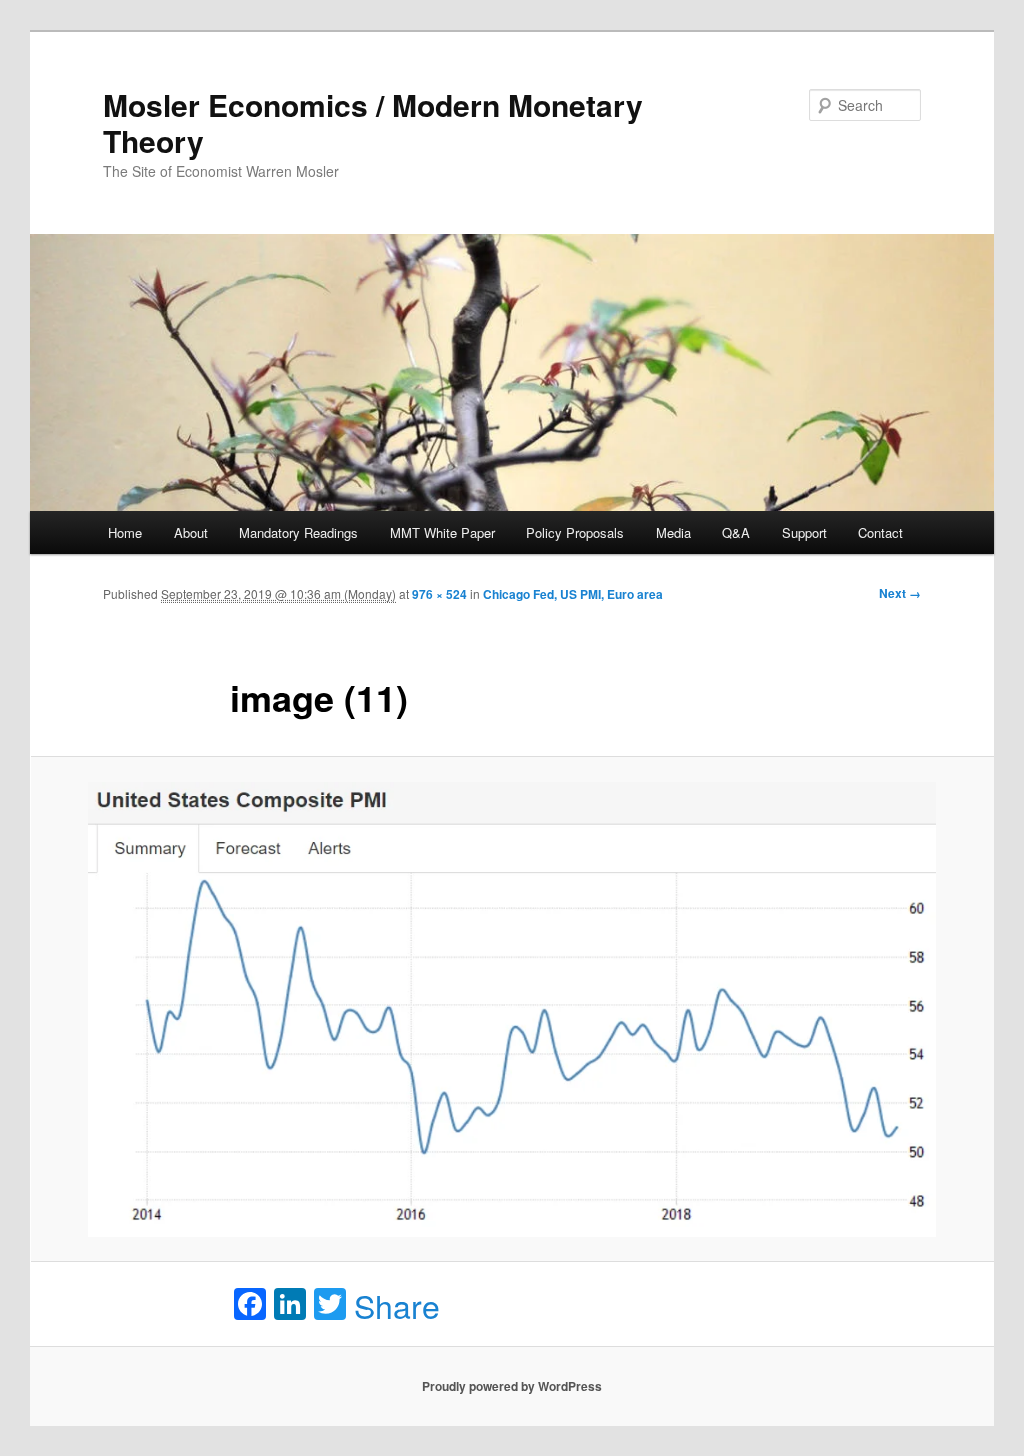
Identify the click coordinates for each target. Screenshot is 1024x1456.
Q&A (736, 532)
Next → (900, 593)
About (191, 532)
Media (673, 532)
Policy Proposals (575, 532)
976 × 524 (439, 594)
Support (804, 532)
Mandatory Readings (298, 532)
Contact (880, 532)
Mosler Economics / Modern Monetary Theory (373, 122)
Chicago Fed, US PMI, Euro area (573, 594)
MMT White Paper (442, 532)
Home (125, 532)
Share (397, 1305)
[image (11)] (512, 1009)
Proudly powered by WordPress (512, 1386)
